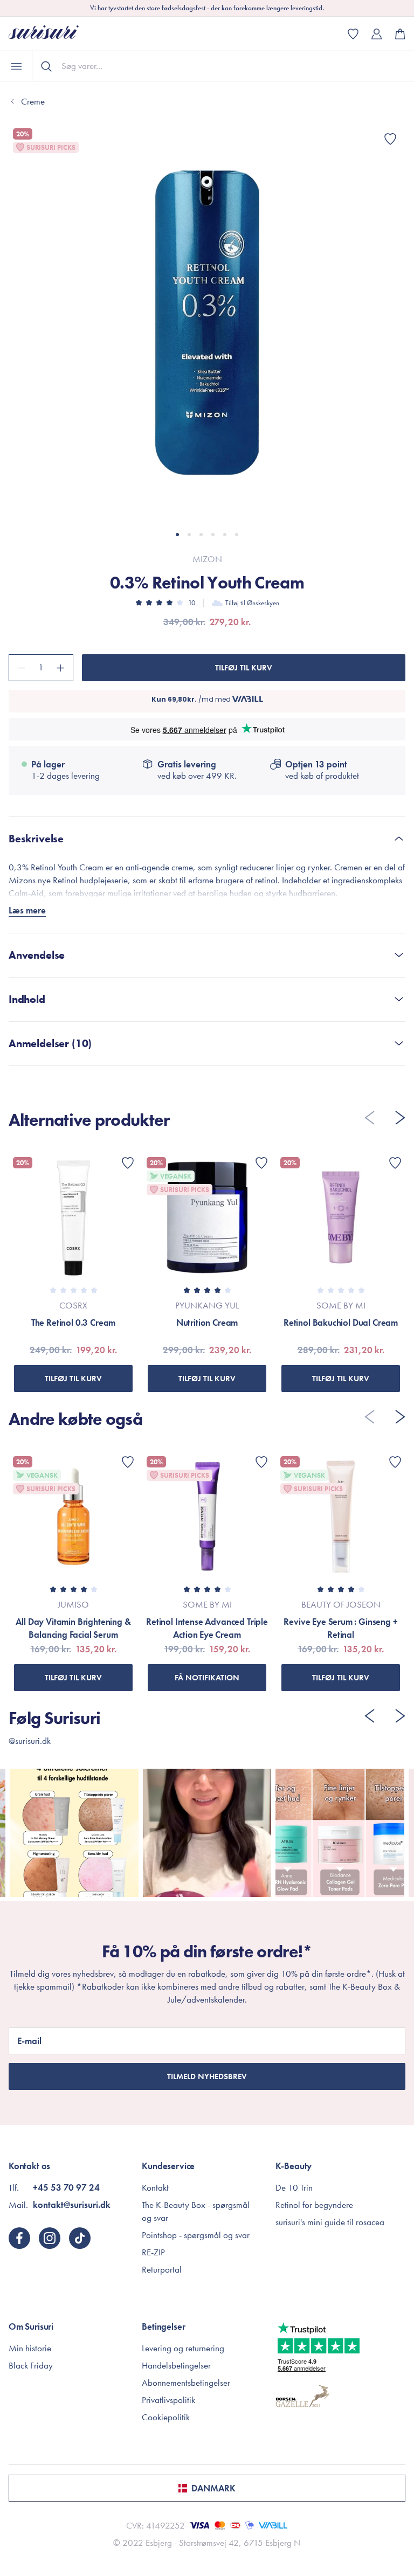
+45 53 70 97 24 (66, 2187)
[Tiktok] (80, 2238)
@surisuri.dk (30, 1741)
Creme (33, 101)
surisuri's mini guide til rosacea (330, 2222)
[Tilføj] (62, 668)
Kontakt (155, 2187)
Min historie (30, 2348)
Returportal (162, 2269)
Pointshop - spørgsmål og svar (196, 2235)
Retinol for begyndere (314, 2205)
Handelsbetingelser (176, 2365)
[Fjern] (20, 668)
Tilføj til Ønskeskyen (252, 603)
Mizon (207, 559)
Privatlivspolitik (168, 2400)
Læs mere (27, 910)
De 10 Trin (294, 2187)
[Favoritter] (390, 139)
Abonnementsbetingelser (186, 2383)
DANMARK (213, 2488)
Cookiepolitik (166, 2417)
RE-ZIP (153, 2252)
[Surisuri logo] (52, 34)
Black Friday (31, 2365)
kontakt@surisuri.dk (72, 2205)
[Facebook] (19, 2238)
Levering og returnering (183, 2348)
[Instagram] (50, 2238)
